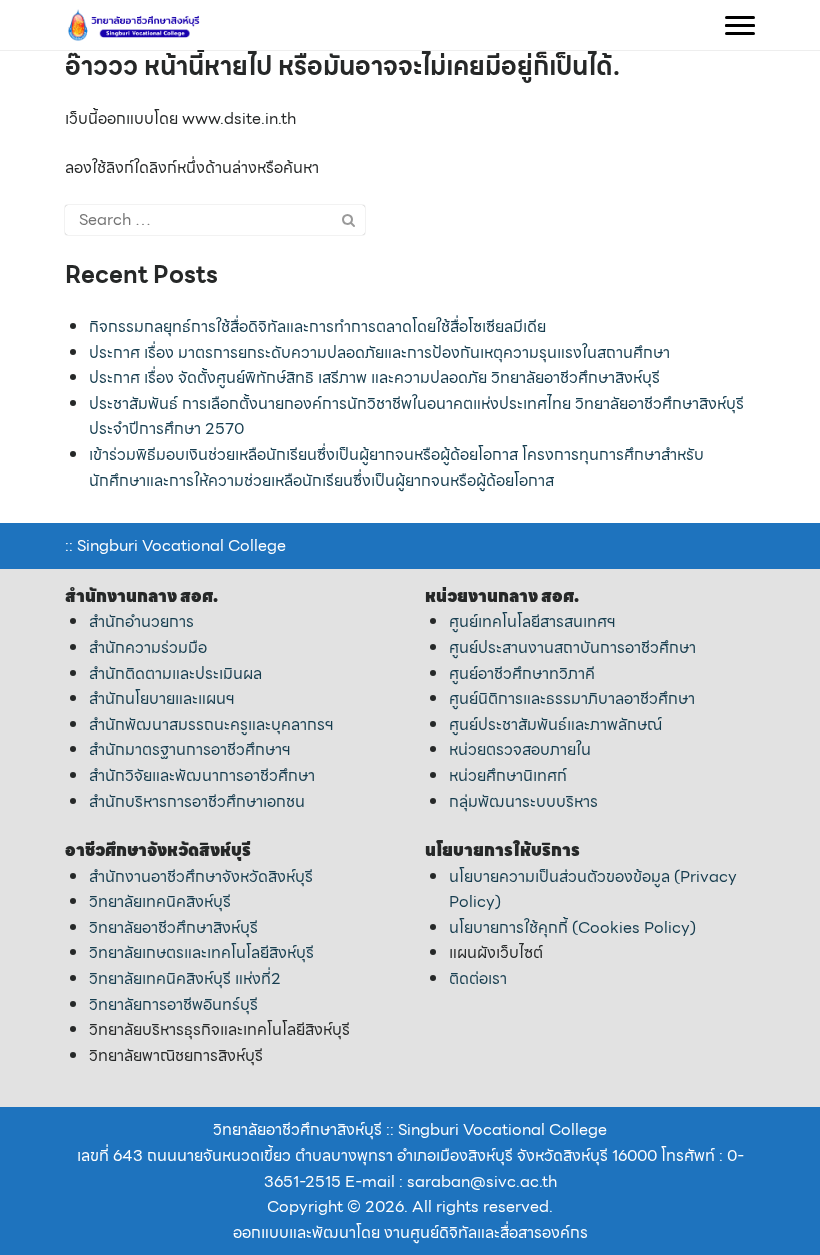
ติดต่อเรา (478, 978)
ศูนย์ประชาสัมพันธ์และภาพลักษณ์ (555, 724)
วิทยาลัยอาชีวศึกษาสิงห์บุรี (173, 927)
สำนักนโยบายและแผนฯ (162, 698)
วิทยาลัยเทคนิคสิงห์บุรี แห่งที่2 (185, 978)
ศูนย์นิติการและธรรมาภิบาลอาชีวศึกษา (572, 698)
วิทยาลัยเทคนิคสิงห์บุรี (160, 901)
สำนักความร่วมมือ (148, 647)
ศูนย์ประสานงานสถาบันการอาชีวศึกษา (572, 647)
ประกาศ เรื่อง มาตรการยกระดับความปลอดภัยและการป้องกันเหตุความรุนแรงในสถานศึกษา (379, 352)
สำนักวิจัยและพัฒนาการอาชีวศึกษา (202, 775)
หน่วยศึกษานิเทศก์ (508, 775)
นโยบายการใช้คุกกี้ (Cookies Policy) (572, 927)
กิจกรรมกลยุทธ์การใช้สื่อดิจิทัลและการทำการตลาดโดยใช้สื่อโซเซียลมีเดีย (317, 326)
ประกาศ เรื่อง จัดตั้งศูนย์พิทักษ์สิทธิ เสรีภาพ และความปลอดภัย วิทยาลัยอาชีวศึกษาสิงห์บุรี (374, 377)
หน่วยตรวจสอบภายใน (520, 749)
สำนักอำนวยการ (141, 621)
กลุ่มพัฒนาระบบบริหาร (523, 801)
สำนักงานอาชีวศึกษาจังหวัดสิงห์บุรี (201, 876)
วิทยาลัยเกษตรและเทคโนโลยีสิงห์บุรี (201, 952)
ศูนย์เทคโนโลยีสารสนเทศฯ (532, 621)
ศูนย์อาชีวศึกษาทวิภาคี (522, 673)
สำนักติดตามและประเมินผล (175, 673)
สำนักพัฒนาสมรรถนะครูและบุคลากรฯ (211, 724)
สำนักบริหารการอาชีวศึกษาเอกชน (197, 801)
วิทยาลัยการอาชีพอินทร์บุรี (173, 1004)
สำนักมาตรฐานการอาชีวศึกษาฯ (190, 749)
